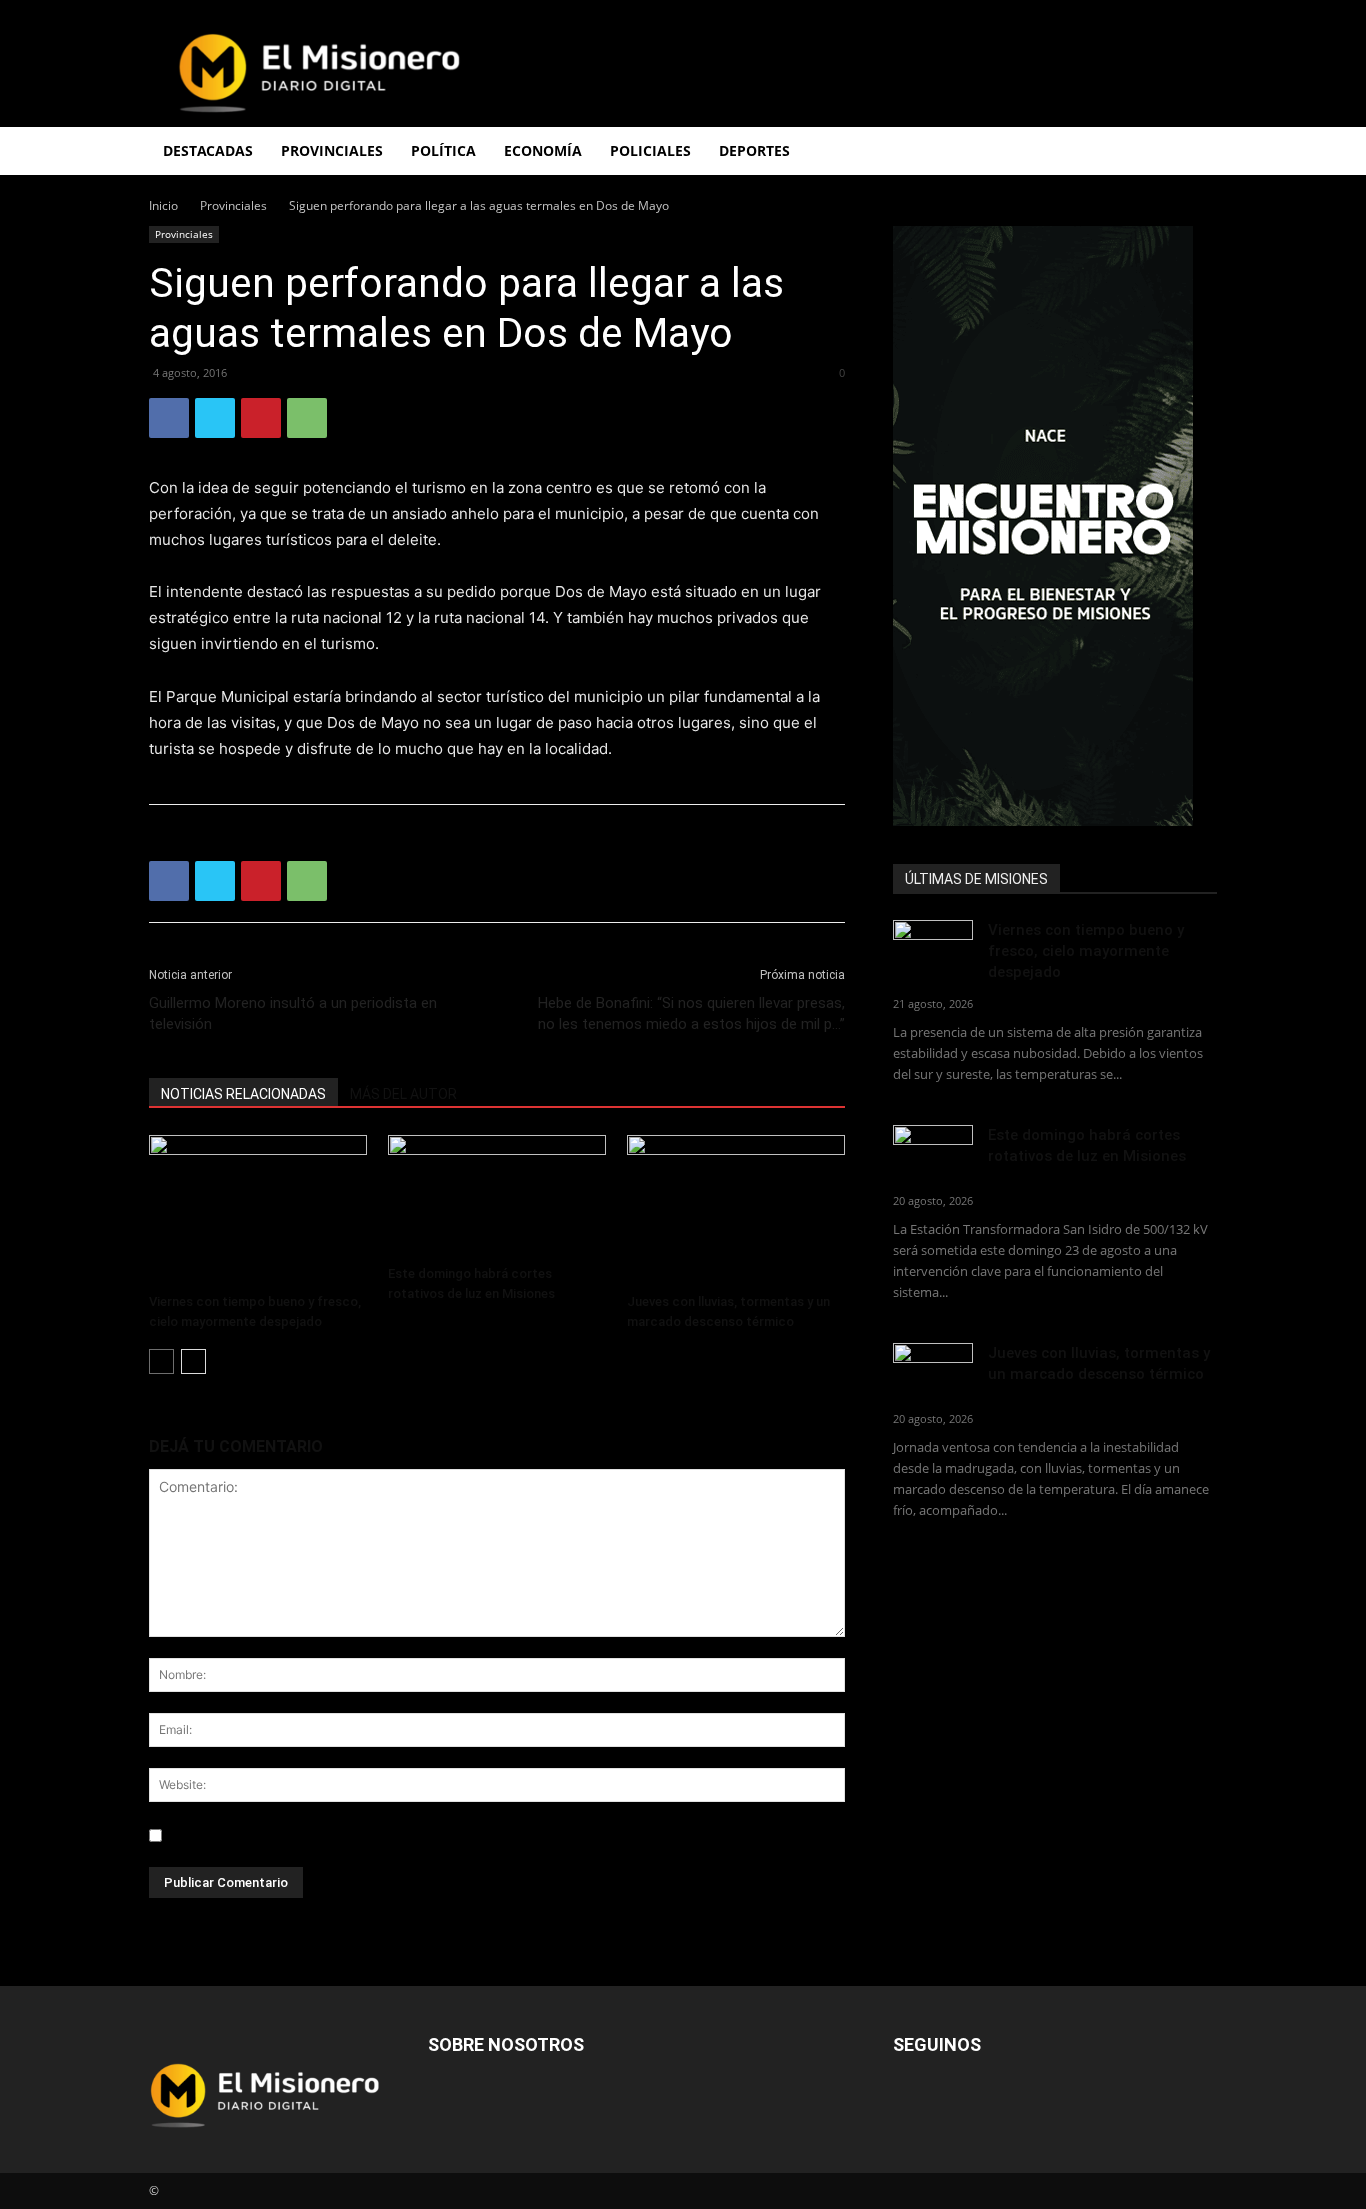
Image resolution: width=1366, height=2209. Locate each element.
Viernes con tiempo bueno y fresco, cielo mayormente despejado (1086, 951)
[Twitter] (215, 418)
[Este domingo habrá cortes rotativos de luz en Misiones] (497, 1196)
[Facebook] (169, 418)
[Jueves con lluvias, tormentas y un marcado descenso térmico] (736, 1210)
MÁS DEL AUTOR (403, 1094)
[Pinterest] (261, 418)
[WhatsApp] (307, 418)
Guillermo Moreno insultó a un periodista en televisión (293, 1013)
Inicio (163, 205)
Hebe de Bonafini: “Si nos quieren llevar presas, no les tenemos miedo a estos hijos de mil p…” (691, 1013)
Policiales (650, 150)
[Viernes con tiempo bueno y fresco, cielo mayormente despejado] (258, 1210)
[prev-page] (161, 1361)
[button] (1193, 152)
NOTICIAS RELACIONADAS (243, 1094)
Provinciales (233, 205)
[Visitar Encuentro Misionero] (1055, 526)
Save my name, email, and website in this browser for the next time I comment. (427, 1835)
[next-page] (193, 1361)
